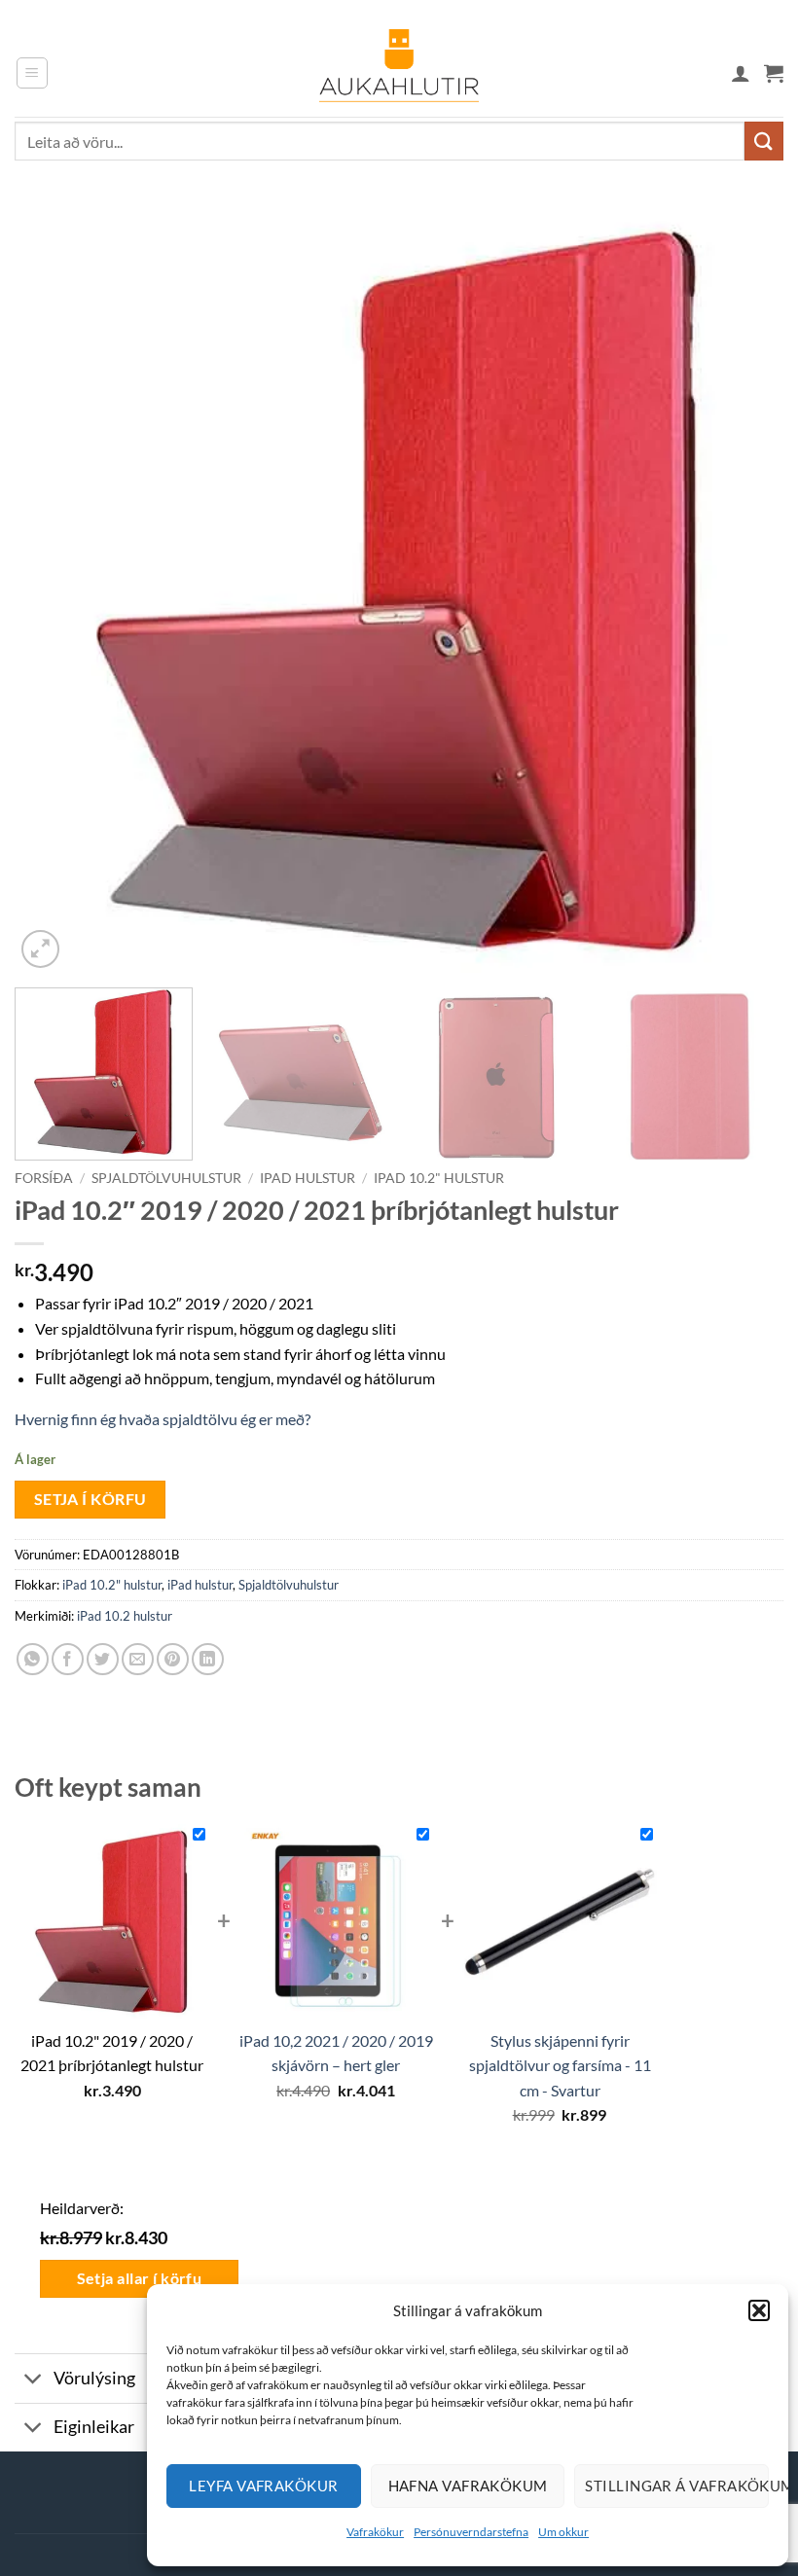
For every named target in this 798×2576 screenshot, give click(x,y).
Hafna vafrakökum (468, 2486)
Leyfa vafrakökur (263, 2486)
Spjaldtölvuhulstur (166, 1178)
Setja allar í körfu (140, 2278)
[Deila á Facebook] (68, 1659)
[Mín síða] (741, 73)
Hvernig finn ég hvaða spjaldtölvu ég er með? (163, 1419)
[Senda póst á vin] (138, 1659)
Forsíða (44, 1178)
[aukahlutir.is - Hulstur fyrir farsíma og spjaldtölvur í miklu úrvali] (399, 73)
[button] (759, 2310)
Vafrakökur (375, 2532)
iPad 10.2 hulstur (125, 1616)
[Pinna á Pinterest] (173, 1659)
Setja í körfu (91, 1499)
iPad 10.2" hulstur (439, 1178)
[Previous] (54, 589)
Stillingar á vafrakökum (677, 2486)
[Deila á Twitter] (103, 1659)
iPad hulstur (308, 1178)
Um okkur (563, 2532)
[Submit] (764, 141)
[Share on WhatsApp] (33, 1659)
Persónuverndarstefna (471, 2532)
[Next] (744, 589)
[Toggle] (34, 2381)
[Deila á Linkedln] (208, 1659)
